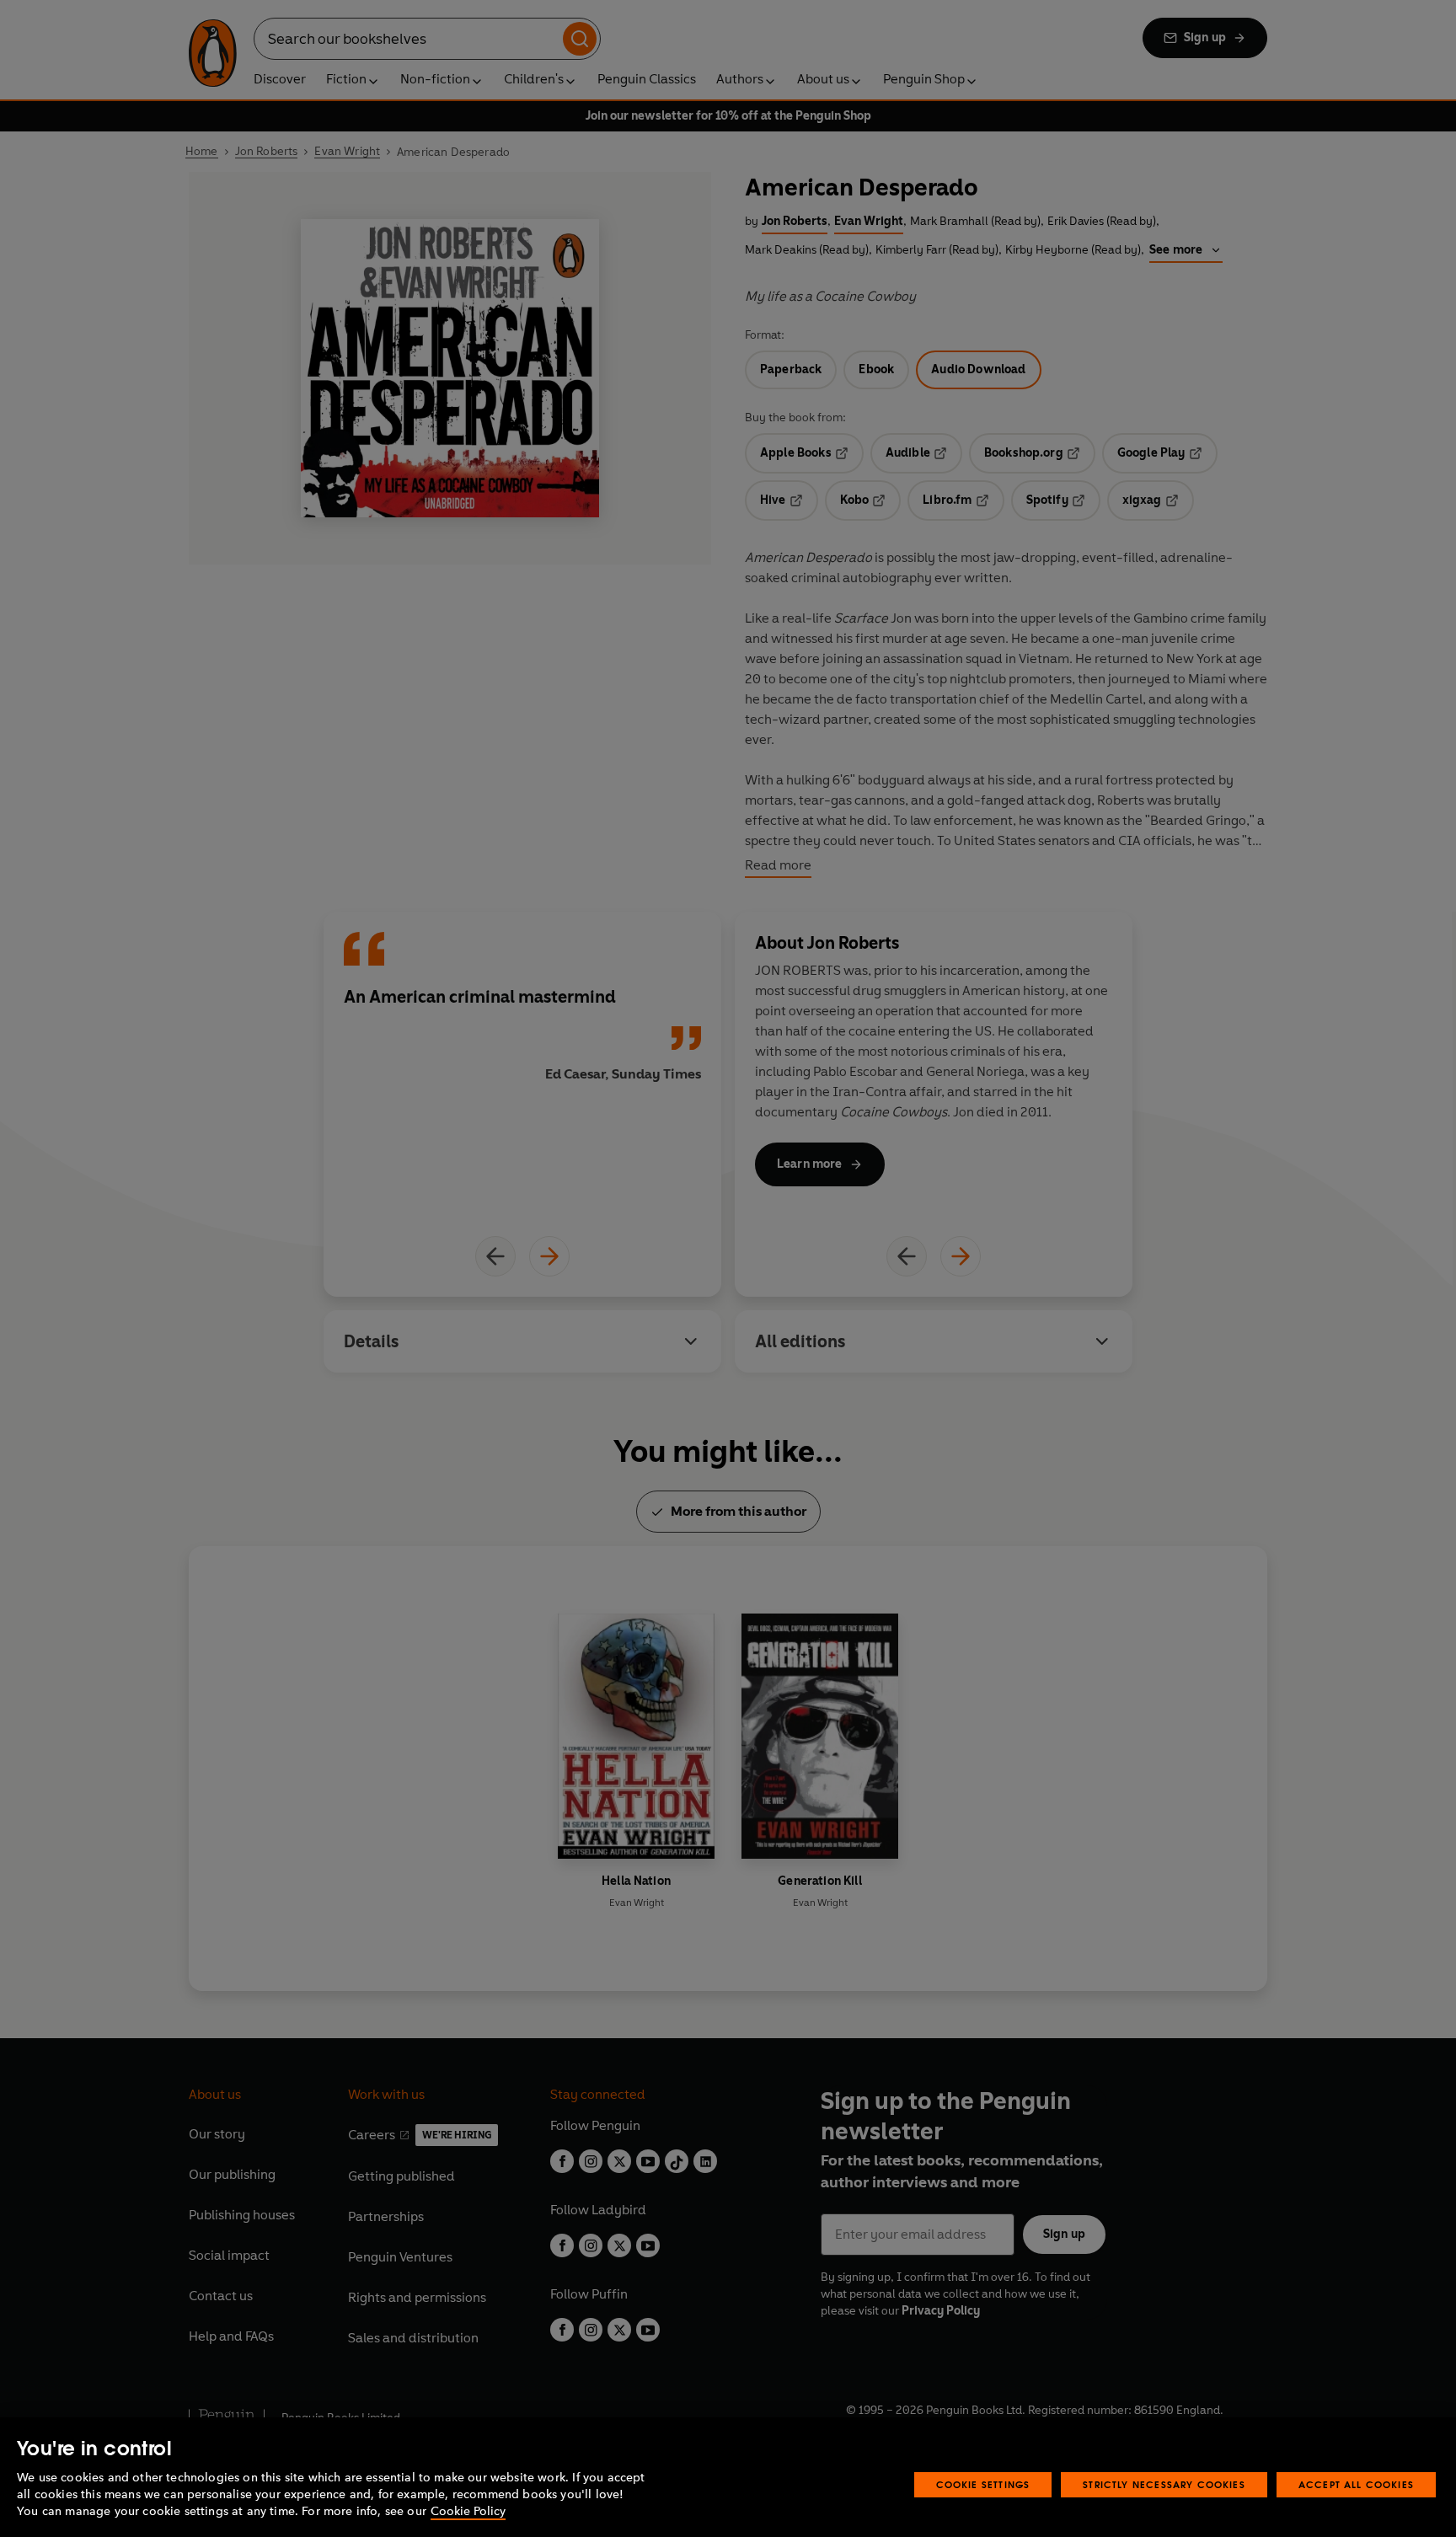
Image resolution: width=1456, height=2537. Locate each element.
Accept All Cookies (1356, 2484)
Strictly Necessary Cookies (1164, 2484)
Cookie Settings (983, 2484)
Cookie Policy (468, 2511)
